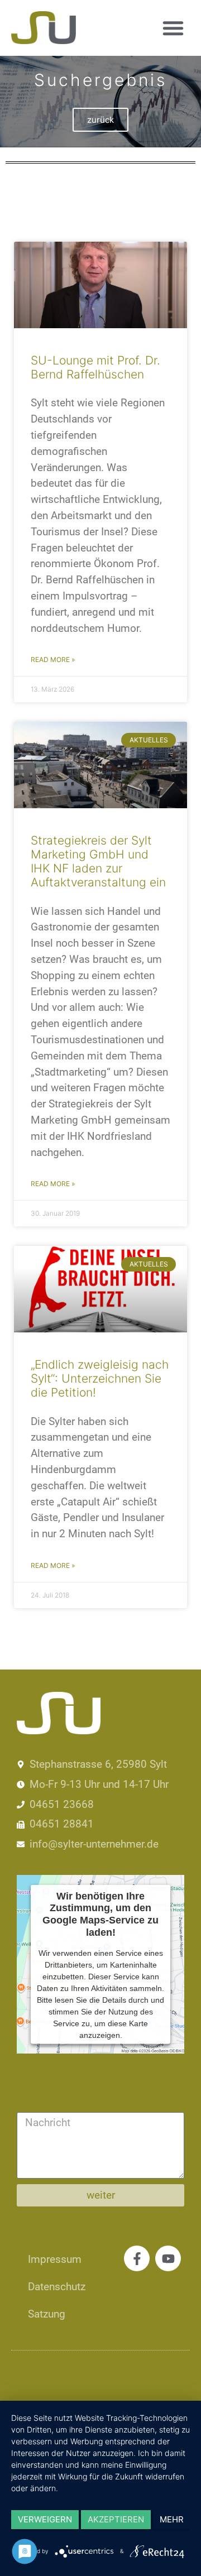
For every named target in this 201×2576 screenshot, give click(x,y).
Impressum (55, 2259)
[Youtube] (168, 2258)
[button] (173, 28)
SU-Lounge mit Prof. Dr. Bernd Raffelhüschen (95, 367)
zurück (100, 120)
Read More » (53, 659)
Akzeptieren (116, 2519)
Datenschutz (57, 2287)
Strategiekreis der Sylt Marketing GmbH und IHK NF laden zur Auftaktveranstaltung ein (98, 862)
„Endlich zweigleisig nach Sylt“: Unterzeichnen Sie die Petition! (100, 1378)
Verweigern (45, 2519)
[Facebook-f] (137, 2258)
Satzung (47, 2314)
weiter (101, 2195)
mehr (172, 2519)
